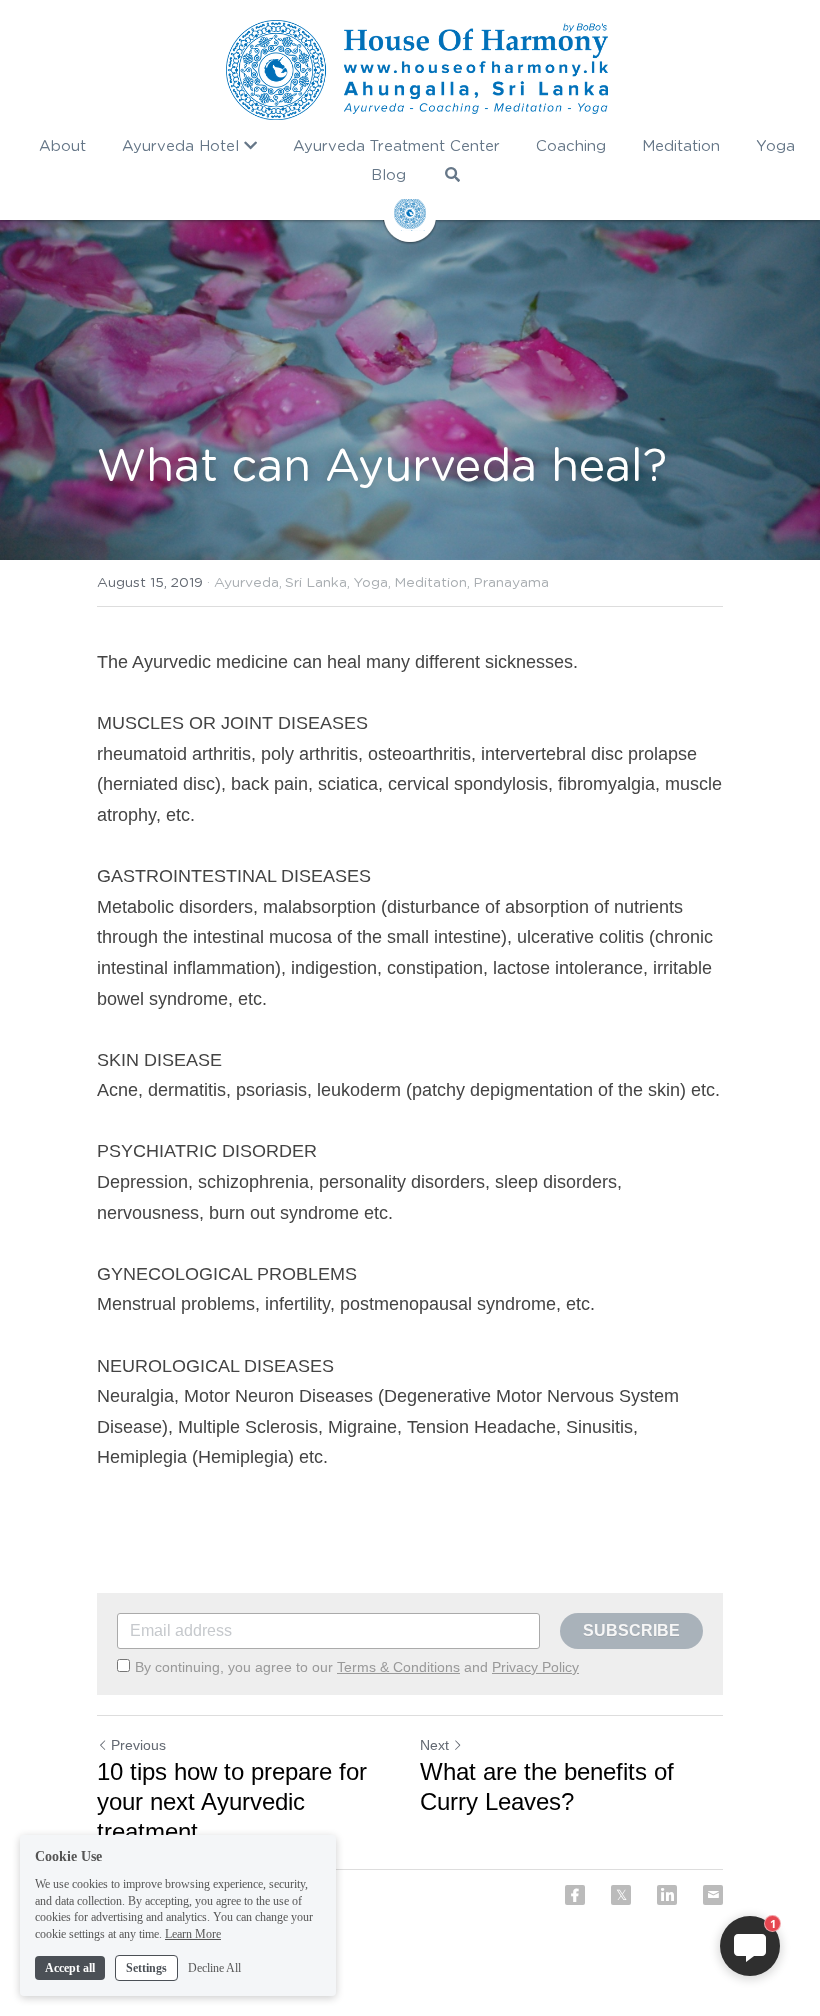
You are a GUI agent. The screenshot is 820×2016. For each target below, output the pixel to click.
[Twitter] (621, 1895)
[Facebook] (575, 1895)
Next (434, 1745)
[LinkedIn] (667, 1895)
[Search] (452, 174)
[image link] (417, 70)
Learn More (193, 1934)
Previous (138, 1745)
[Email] (713, 1895)
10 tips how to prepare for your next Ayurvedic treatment (232, 1801)
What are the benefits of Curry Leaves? (547, 1786)
